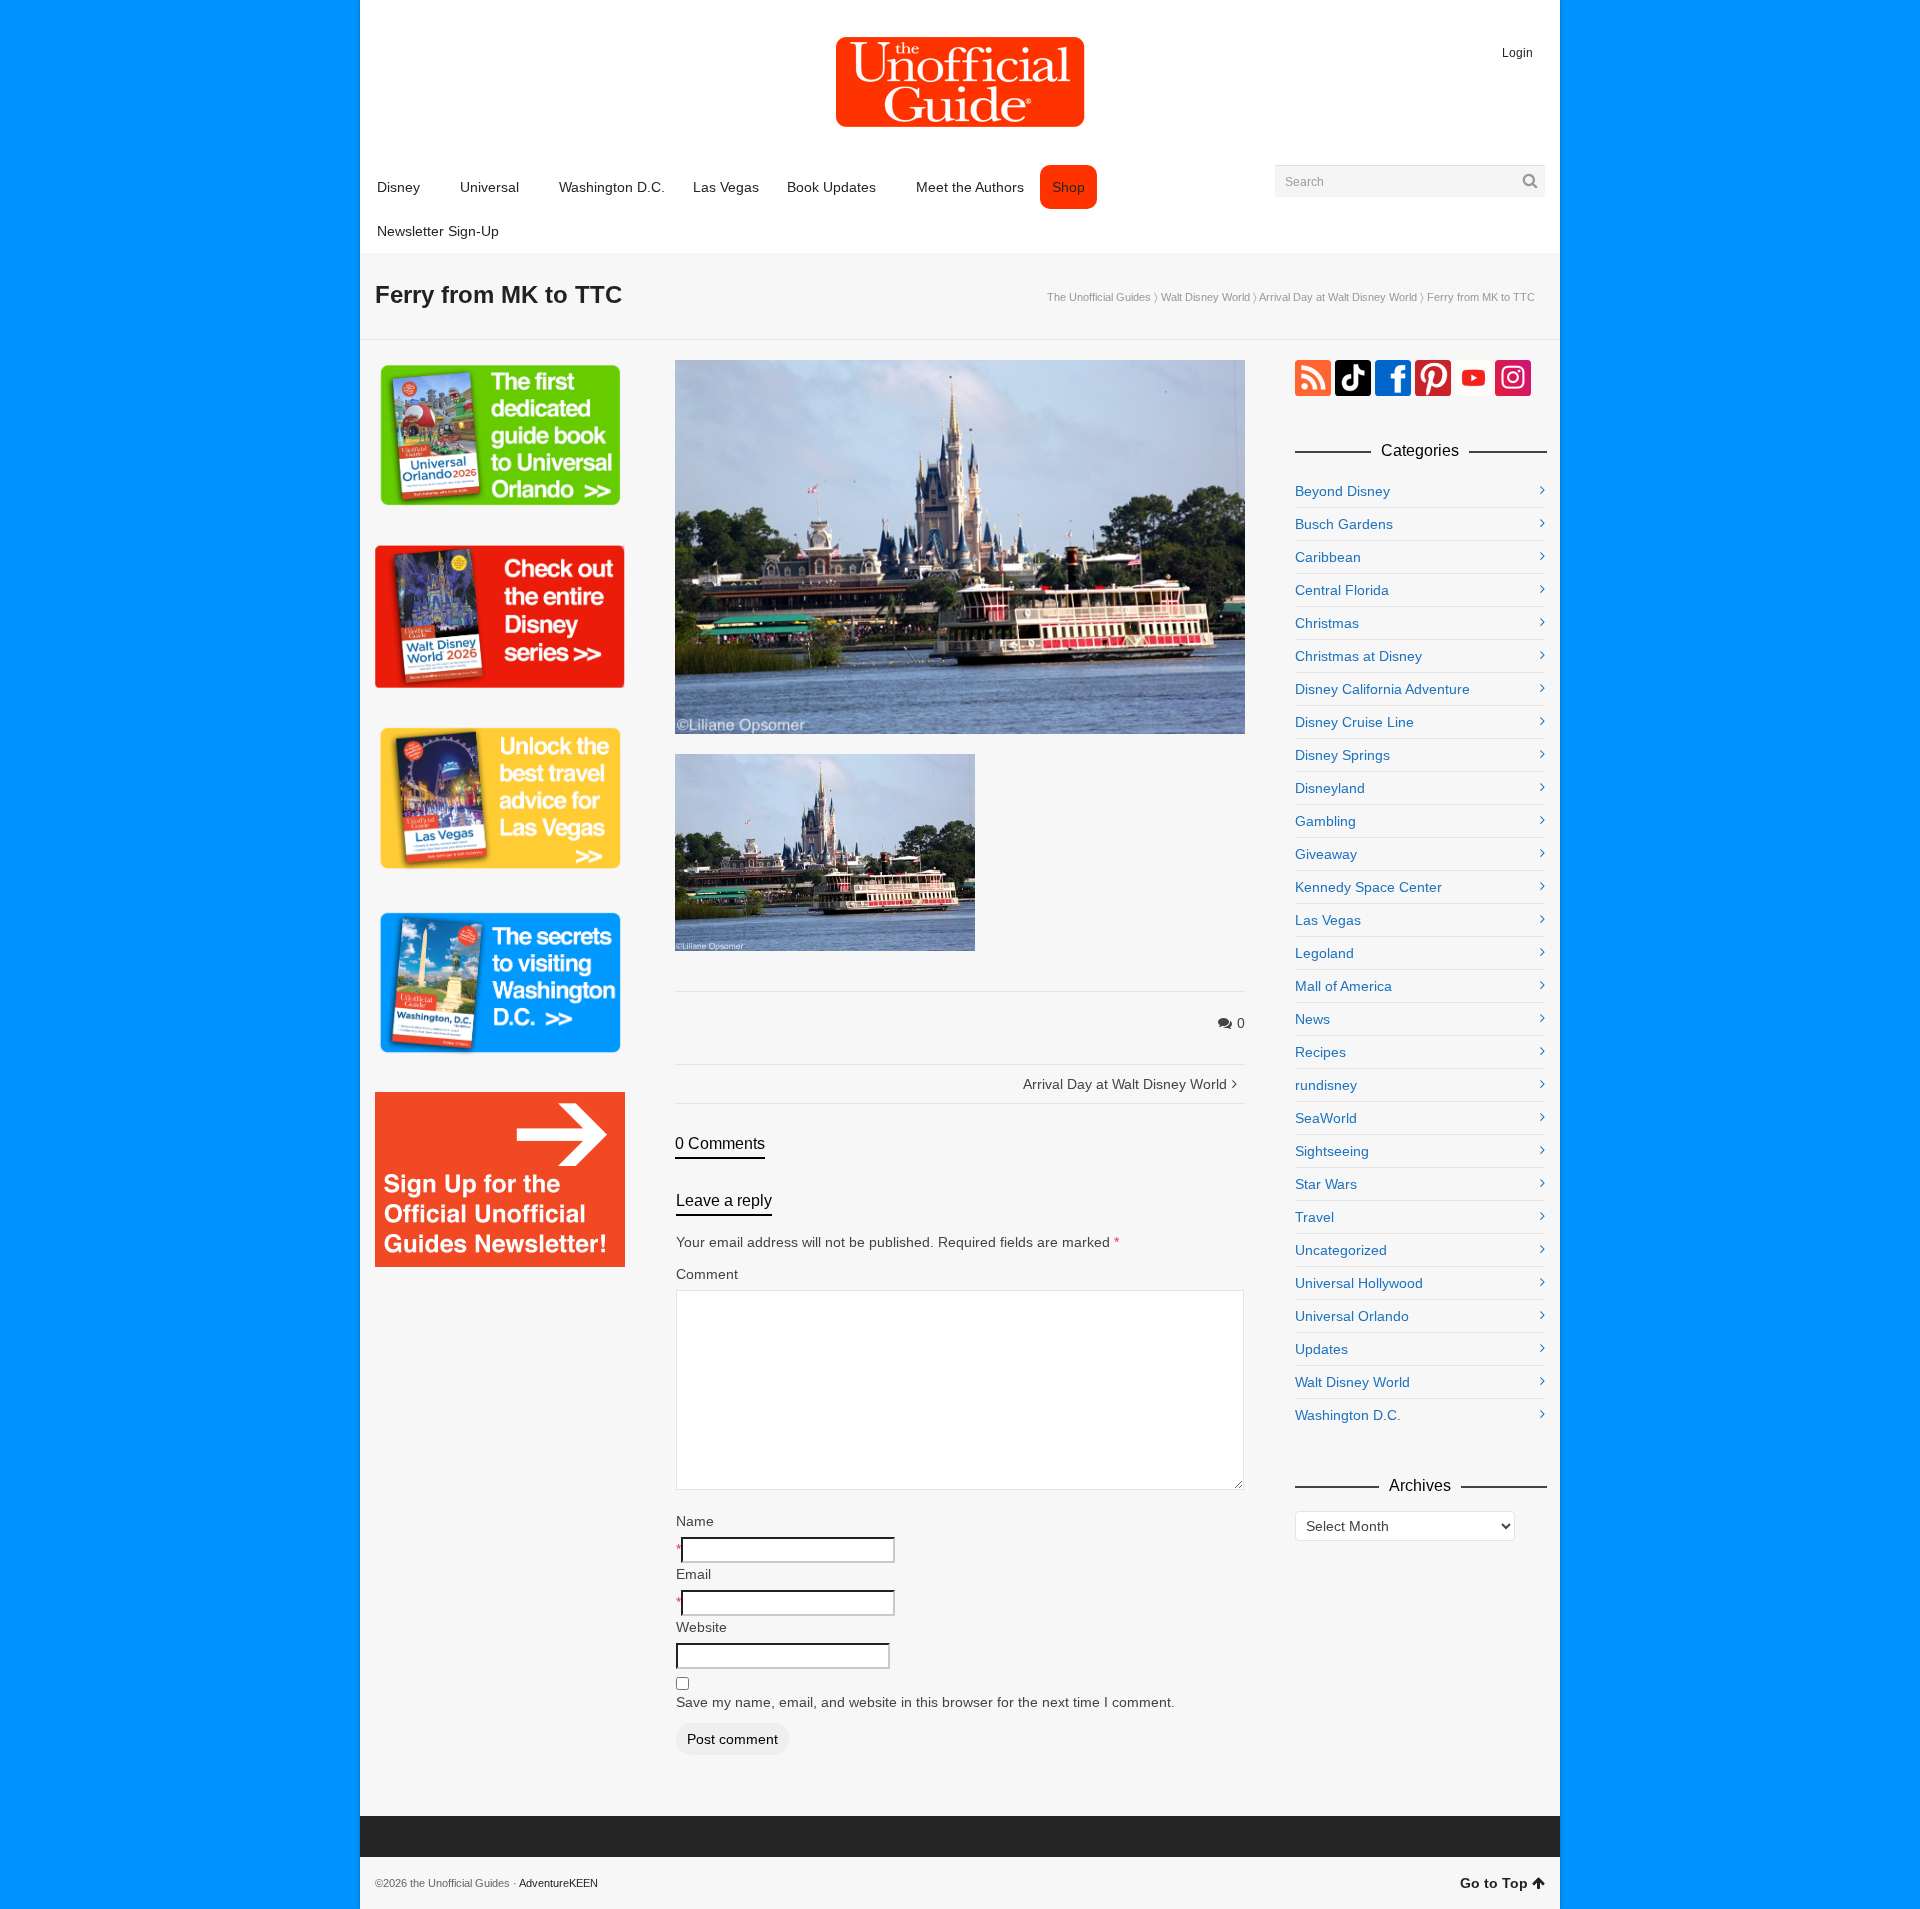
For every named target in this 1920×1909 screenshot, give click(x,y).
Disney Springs (1342, 755)
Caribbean (1328, 557)
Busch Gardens (1344, 524)
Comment (707, 1274)
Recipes (1320, 1052)
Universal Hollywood (1359, 1283)
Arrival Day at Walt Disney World (1338, 297)
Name (695, 1521)
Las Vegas (1328, 920)
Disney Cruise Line (1354, 722)
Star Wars (1326, 1184)
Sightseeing (1332, 1151)
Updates (1321, 1349)
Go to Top (1494, 1883)
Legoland (1324, 953)
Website (701, 1627)
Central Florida (1342, 590)
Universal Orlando (1352, 1316)
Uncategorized (1341, 1250)
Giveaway (1326, 854)
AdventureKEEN (558, 1883)
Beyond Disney (1342, 491)
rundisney (1326, 1085)
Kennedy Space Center (1368, 887)
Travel (1314, 1217)
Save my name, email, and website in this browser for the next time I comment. (925, 1702)
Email (693, 1574)
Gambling (1325, 821)
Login (1517, 53)
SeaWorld (1326, 1118)
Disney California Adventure (1382, 689)
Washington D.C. (1348, 1415)
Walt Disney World (1205, 297)
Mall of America (1343, 986)
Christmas (1327, 623)
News (1312, 1019)
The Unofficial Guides (1099, 297)
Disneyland (1330, 788)
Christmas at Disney (1358, 656)
